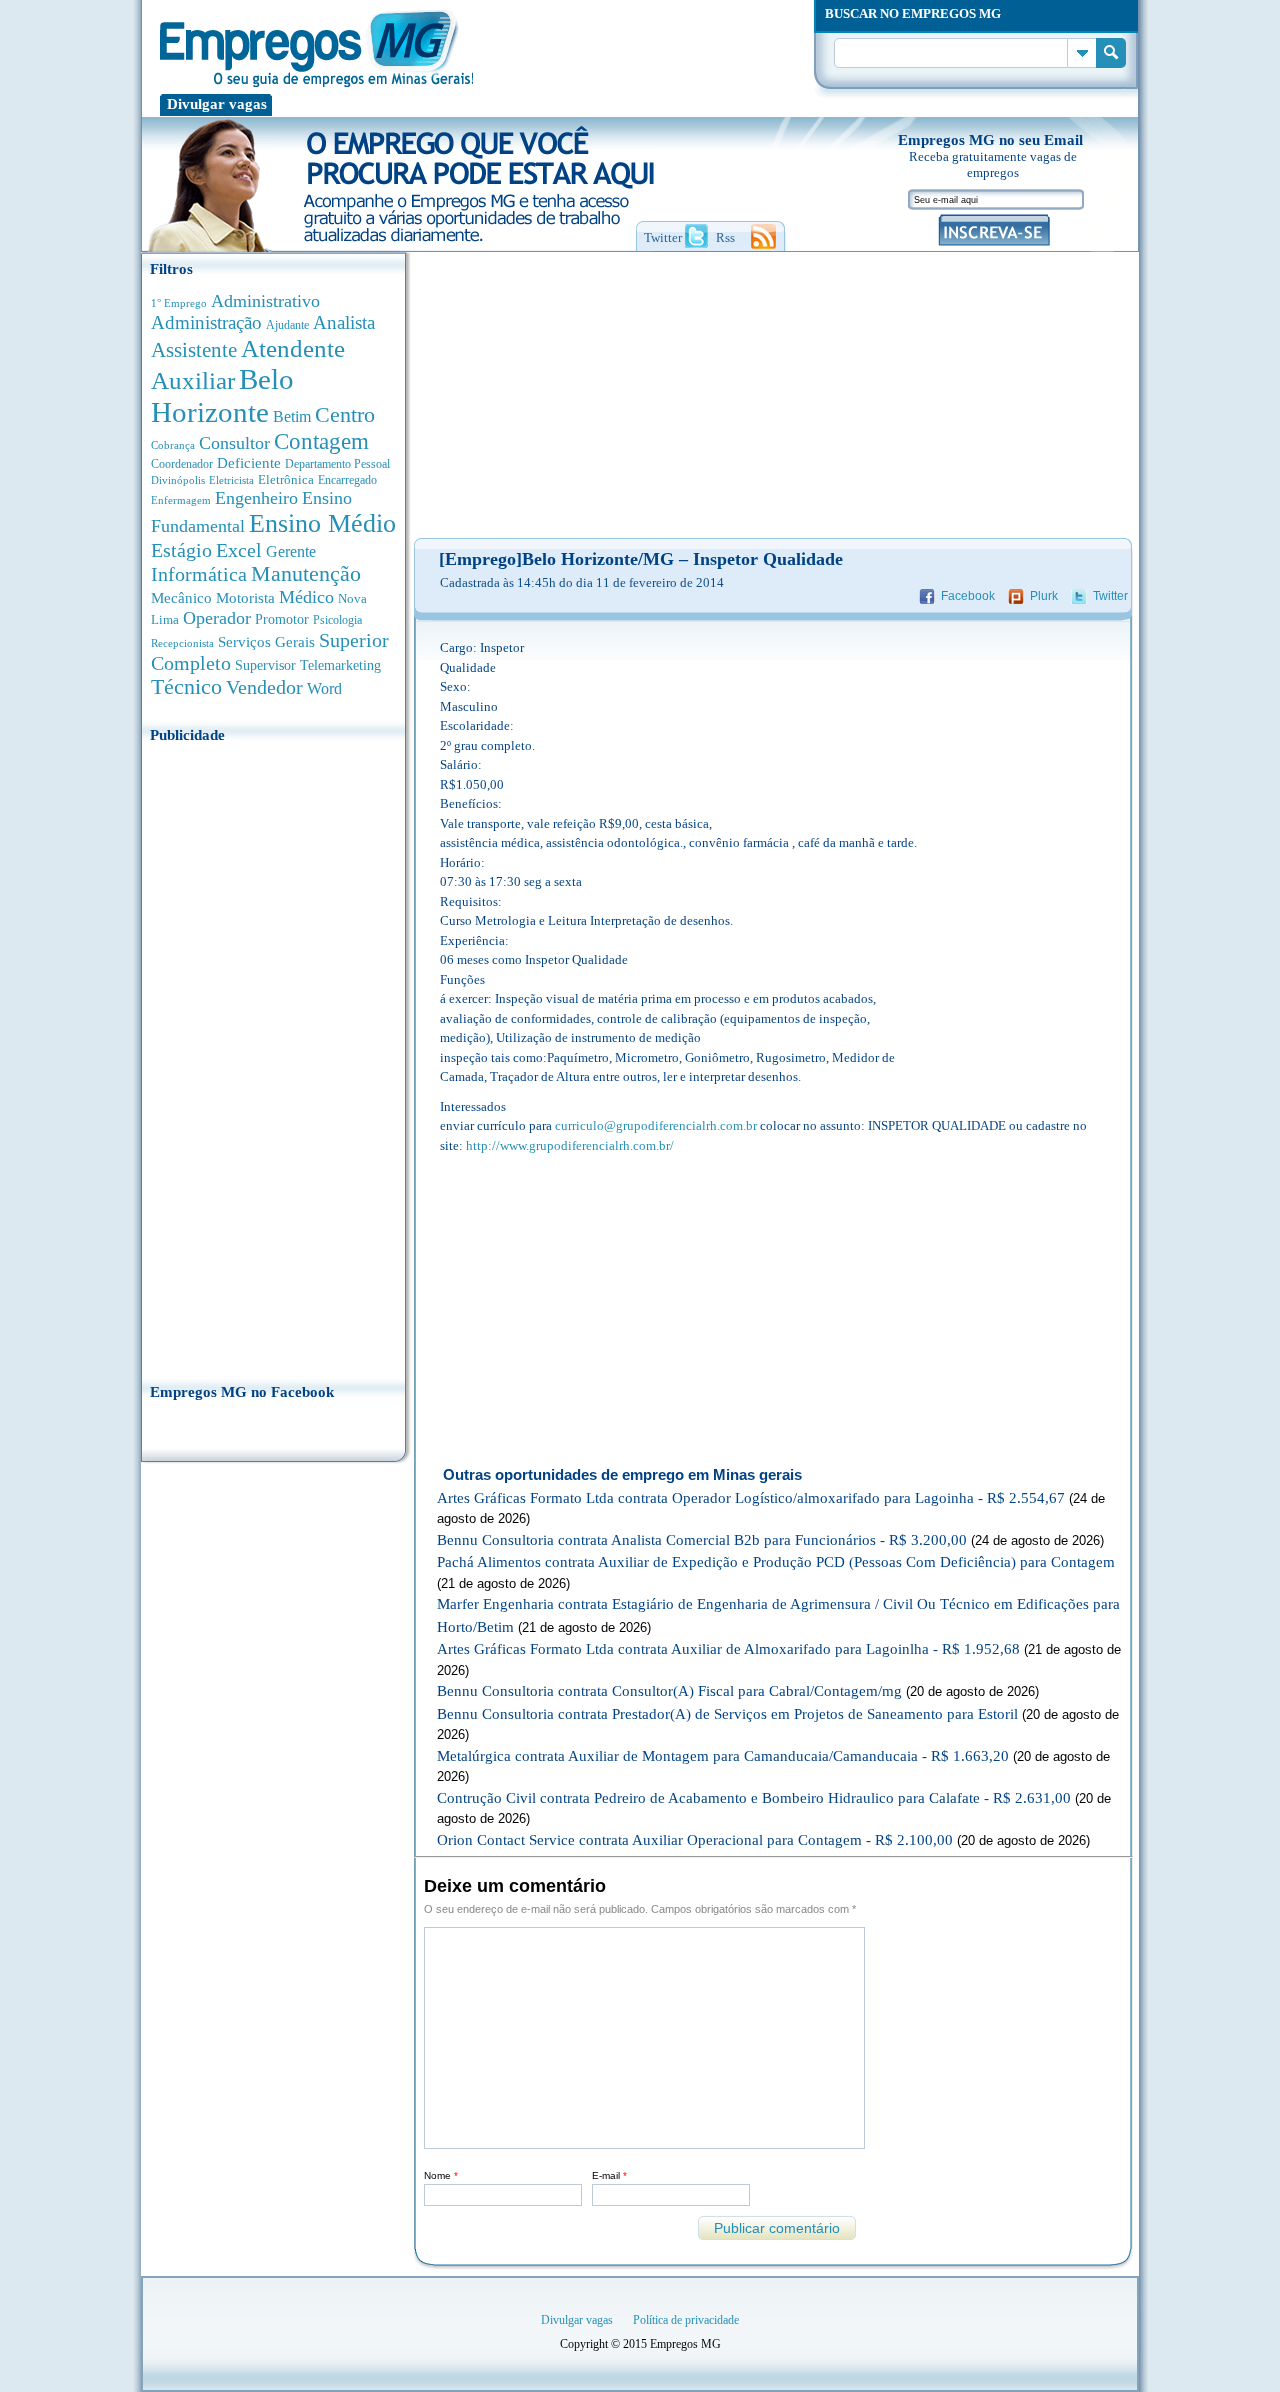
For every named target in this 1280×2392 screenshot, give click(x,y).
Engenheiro (256, 498)
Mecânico (181, 598)
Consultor (234, 443)
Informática (199, 574)
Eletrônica (286, 479)
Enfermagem (181, 500)
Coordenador (182, 464)
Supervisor (265, 665)
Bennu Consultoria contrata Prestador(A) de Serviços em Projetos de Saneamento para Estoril (727, 1714)
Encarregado (347, 480)
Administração (206, 322)
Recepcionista (182, 643)
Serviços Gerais (266, 642)
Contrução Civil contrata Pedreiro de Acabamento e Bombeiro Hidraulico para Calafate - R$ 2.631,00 (754, 1798)
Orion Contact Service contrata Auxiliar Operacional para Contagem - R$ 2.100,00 (695, 1840)
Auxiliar (193, 380)
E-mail (609, 2175)
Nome (441, 2175)
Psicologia (337, 620)
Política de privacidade (686, 2320)
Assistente (194, 350)
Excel (239, 550)
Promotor (282, 619)
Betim (292, 416)
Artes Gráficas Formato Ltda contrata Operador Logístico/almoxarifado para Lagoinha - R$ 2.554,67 (751, 1498)
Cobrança (173, 445)
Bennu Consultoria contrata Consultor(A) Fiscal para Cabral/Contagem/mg (669, 1691)
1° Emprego (179, 303)
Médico (306, 597)
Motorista (245, 597)
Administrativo (265, 301)
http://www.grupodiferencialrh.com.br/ (570, 1145)
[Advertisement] (273, 1057)
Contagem (321, 441)
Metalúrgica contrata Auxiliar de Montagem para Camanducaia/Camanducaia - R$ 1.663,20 (723, 1756)
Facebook (968, 596)
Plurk (1044, 596)
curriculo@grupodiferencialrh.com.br (656, 1125)
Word (324, 688)
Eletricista (231, 480)
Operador (217, 618)
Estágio (181, 550)
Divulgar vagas (217, 104)
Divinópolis (178, 480)
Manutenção (306, 574)
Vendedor (264, 687)
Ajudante (287, 325)
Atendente (293, 348)
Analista (344, 322)
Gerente (291, 551)
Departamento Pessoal (337, 464)
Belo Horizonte (222, 395)
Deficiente (249, 463)
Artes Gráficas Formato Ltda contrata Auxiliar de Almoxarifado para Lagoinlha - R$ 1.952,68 (728, 1649)
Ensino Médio (322, 523)
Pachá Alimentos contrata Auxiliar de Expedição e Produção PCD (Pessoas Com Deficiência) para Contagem (776, 1562)
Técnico (186, 687)
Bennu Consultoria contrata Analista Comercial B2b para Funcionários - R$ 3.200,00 (702, 1540)
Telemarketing (340, 665)
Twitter (1110, 596)
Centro (345, 414)
